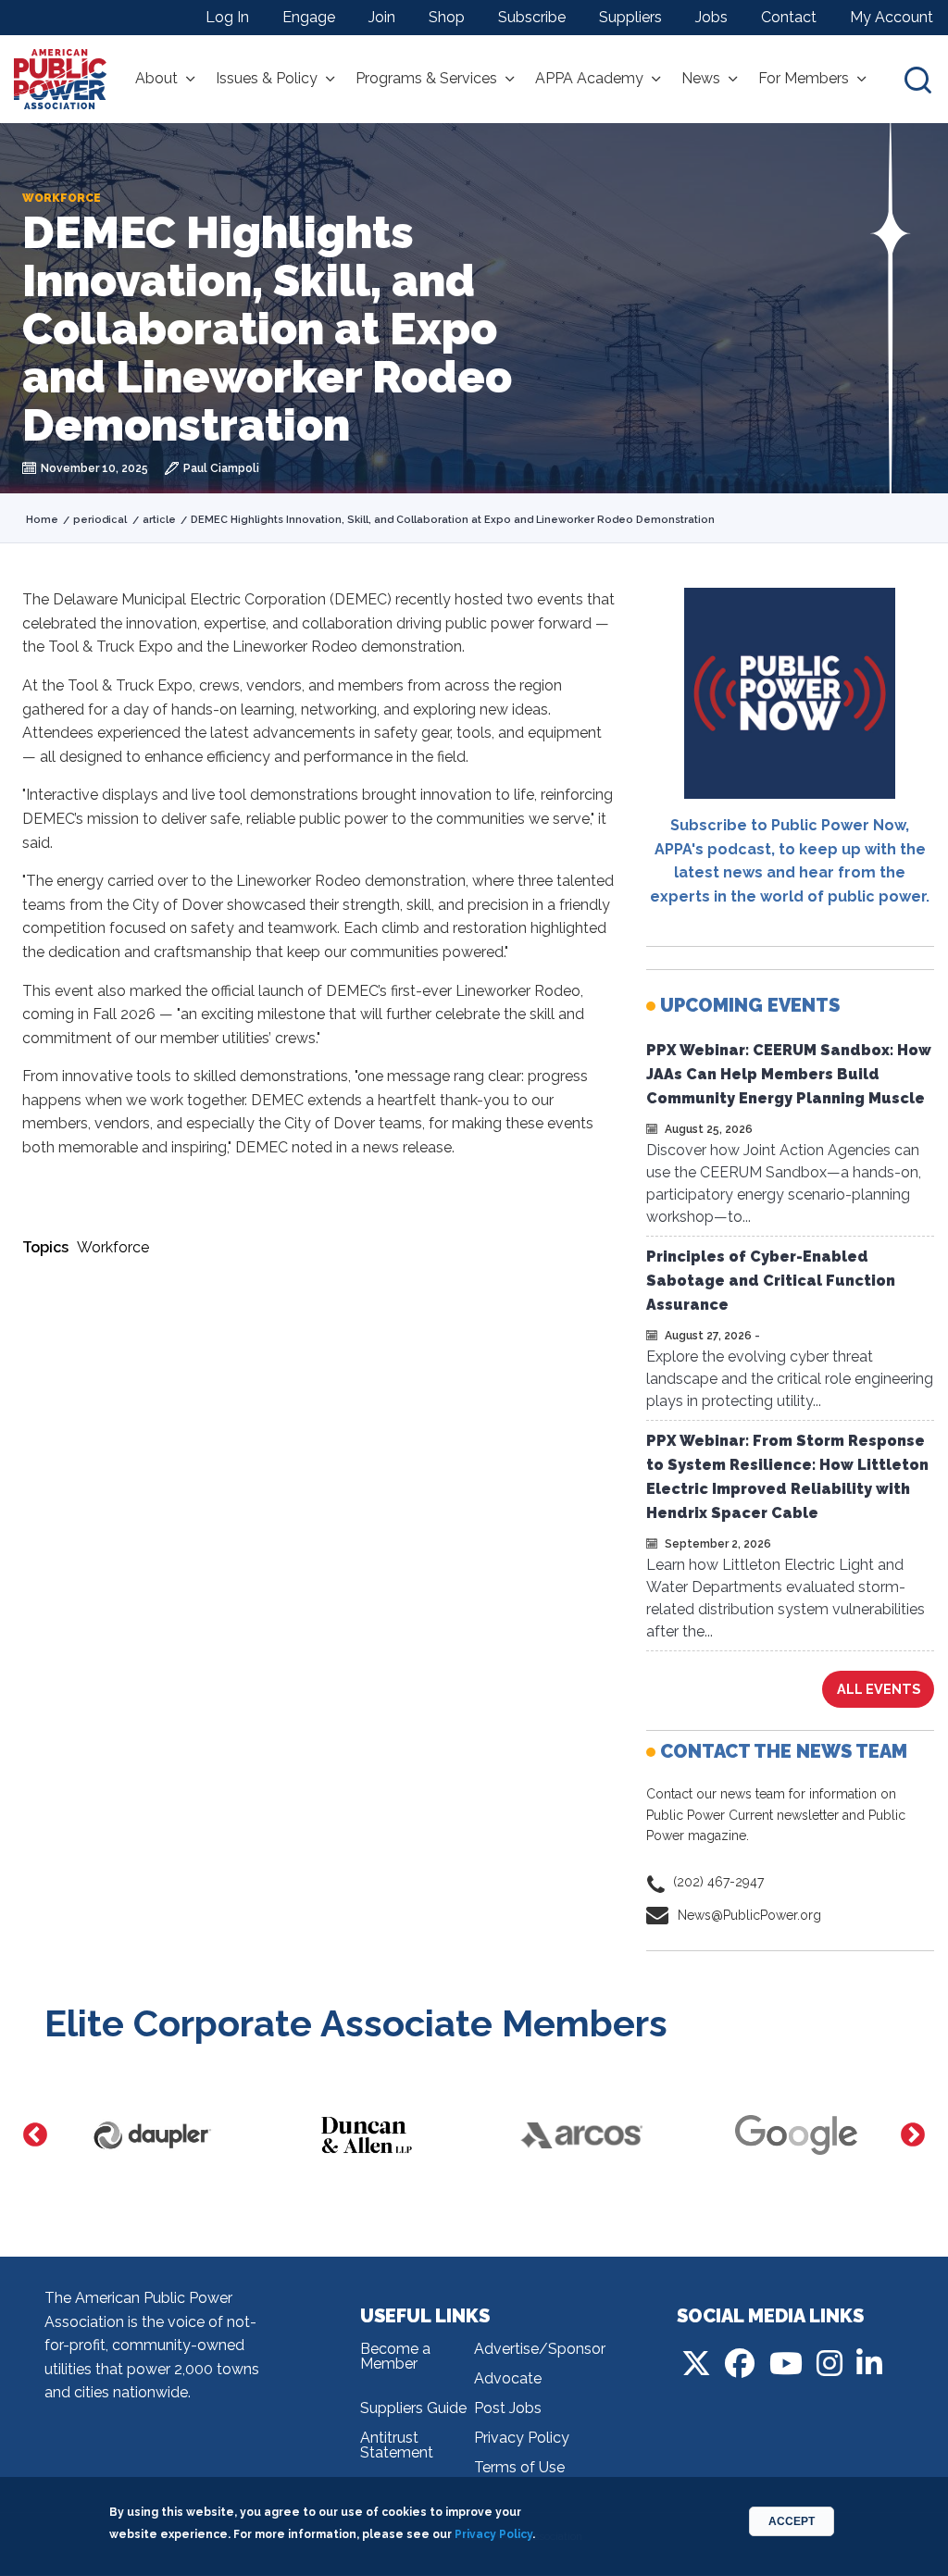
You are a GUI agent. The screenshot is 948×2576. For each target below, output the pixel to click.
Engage (309, 17)
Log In (227, 17)
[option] (152, 2135)
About (156, 79)
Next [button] (913, 2135)
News (701, 79)
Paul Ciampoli (221, 468)
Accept (792, 2521)
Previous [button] (35, 2135)
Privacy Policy (522, 2438)
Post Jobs (508, 2408)
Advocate (508, 2378)
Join (382, 17)
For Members (804, 79)
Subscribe (532, 17)
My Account (892, 17)
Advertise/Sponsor (531, 2349)
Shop (447, 17)
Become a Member (395, 2356)
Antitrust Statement (397, 2445)
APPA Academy (589, 79)
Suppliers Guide (413, 2408)
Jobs (711, 17)
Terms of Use (519, 2467)
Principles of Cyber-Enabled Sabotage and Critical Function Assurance (771, 1281)
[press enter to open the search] (918, 79)
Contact (789, 17)
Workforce (113, 1247)
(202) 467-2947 (718, 1882)
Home (42, 520)
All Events (879, 1689)
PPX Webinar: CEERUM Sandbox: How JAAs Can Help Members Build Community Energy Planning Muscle (789, 1074)
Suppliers (630, 17)
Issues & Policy (267, 79)
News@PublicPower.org (749, 1915)
